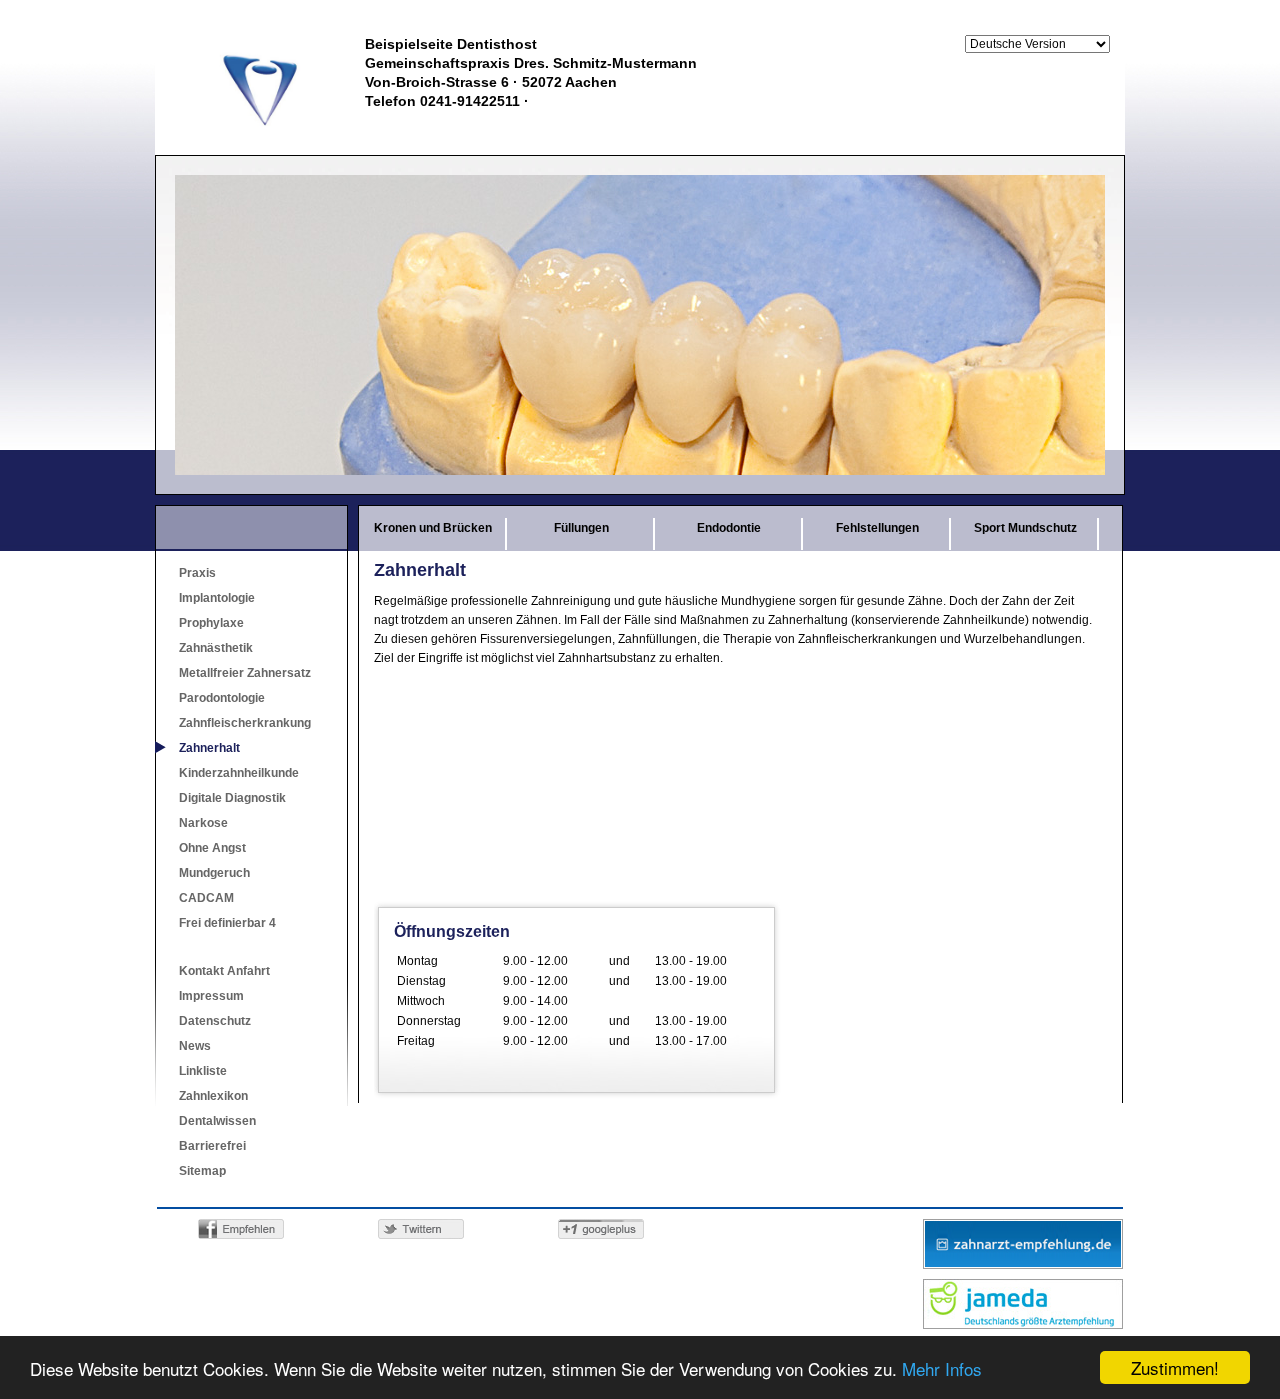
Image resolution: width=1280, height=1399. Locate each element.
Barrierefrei (212, 1146)
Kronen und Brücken (433, 528)
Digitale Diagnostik (232, 798)
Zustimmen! (1175, 1367)
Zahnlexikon (213, 1096)
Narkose (203, 823)
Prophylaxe (211, 623)
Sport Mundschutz (1025, 528)
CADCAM (206, 898)
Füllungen (581, 528)
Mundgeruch (214, 873)
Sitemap (202, 1171)
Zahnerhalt (209, 748)
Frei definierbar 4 (227, 923)
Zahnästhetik (216, 648)
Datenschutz (215, 1021)
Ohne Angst (212, 848)
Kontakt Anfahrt (224, 971)
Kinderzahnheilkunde (239, 773)
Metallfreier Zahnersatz (245, 673)
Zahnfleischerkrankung (245, 723)
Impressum (211, 996)
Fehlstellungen (877, 528)
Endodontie (729, 528)
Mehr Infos (942, 1368)
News (195, 1046)
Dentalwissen (217, 1121)
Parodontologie (222, 698)
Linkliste (203, 1071)
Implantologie (217, 598)
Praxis (197, 573)
